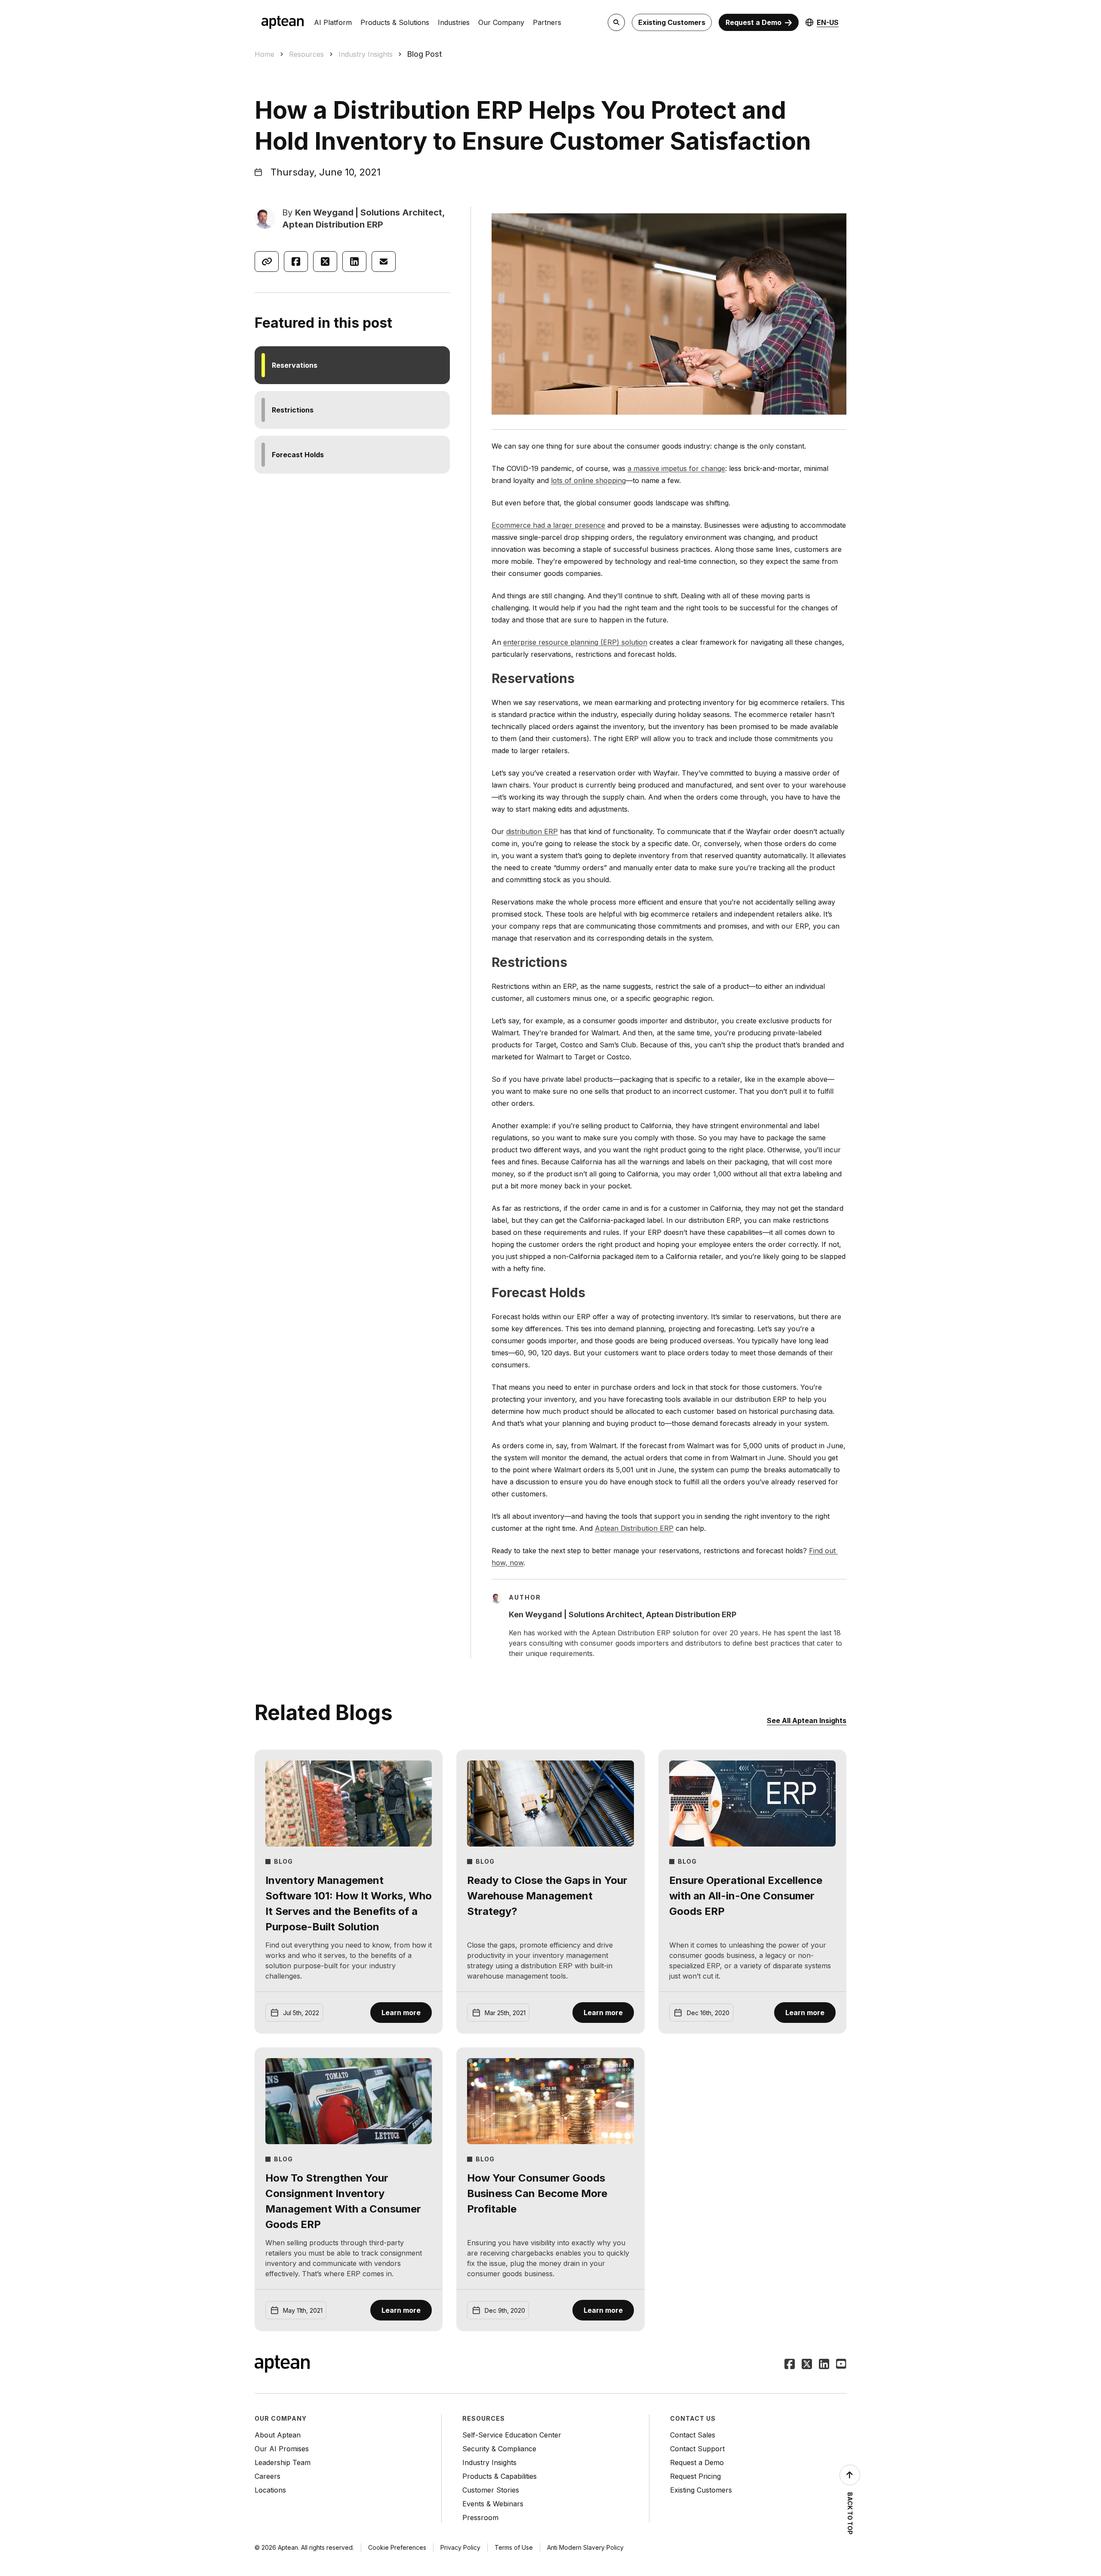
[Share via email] (384, 262)
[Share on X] (325, 262)
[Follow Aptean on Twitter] (807, 2365)
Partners (547, 22)
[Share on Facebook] (296, 262)
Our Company (501, 22)
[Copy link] (267, 262)
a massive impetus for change (676, 468)
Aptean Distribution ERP (634, 1528)
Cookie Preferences (397, 2547)
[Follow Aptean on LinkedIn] (824, 2365)
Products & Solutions (395, 22)
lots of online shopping (588, 480)
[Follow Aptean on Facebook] (790, 2365)
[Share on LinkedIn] (354, 262)
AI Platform (333, 22)
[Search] (616, 22)
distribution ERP (532, 831)
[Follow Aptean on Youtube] (841, 2365)
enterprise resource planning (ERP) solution (575, 642)
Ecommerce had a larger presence (548, 525)
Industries (454, 22)
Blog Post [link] (425, 54)
